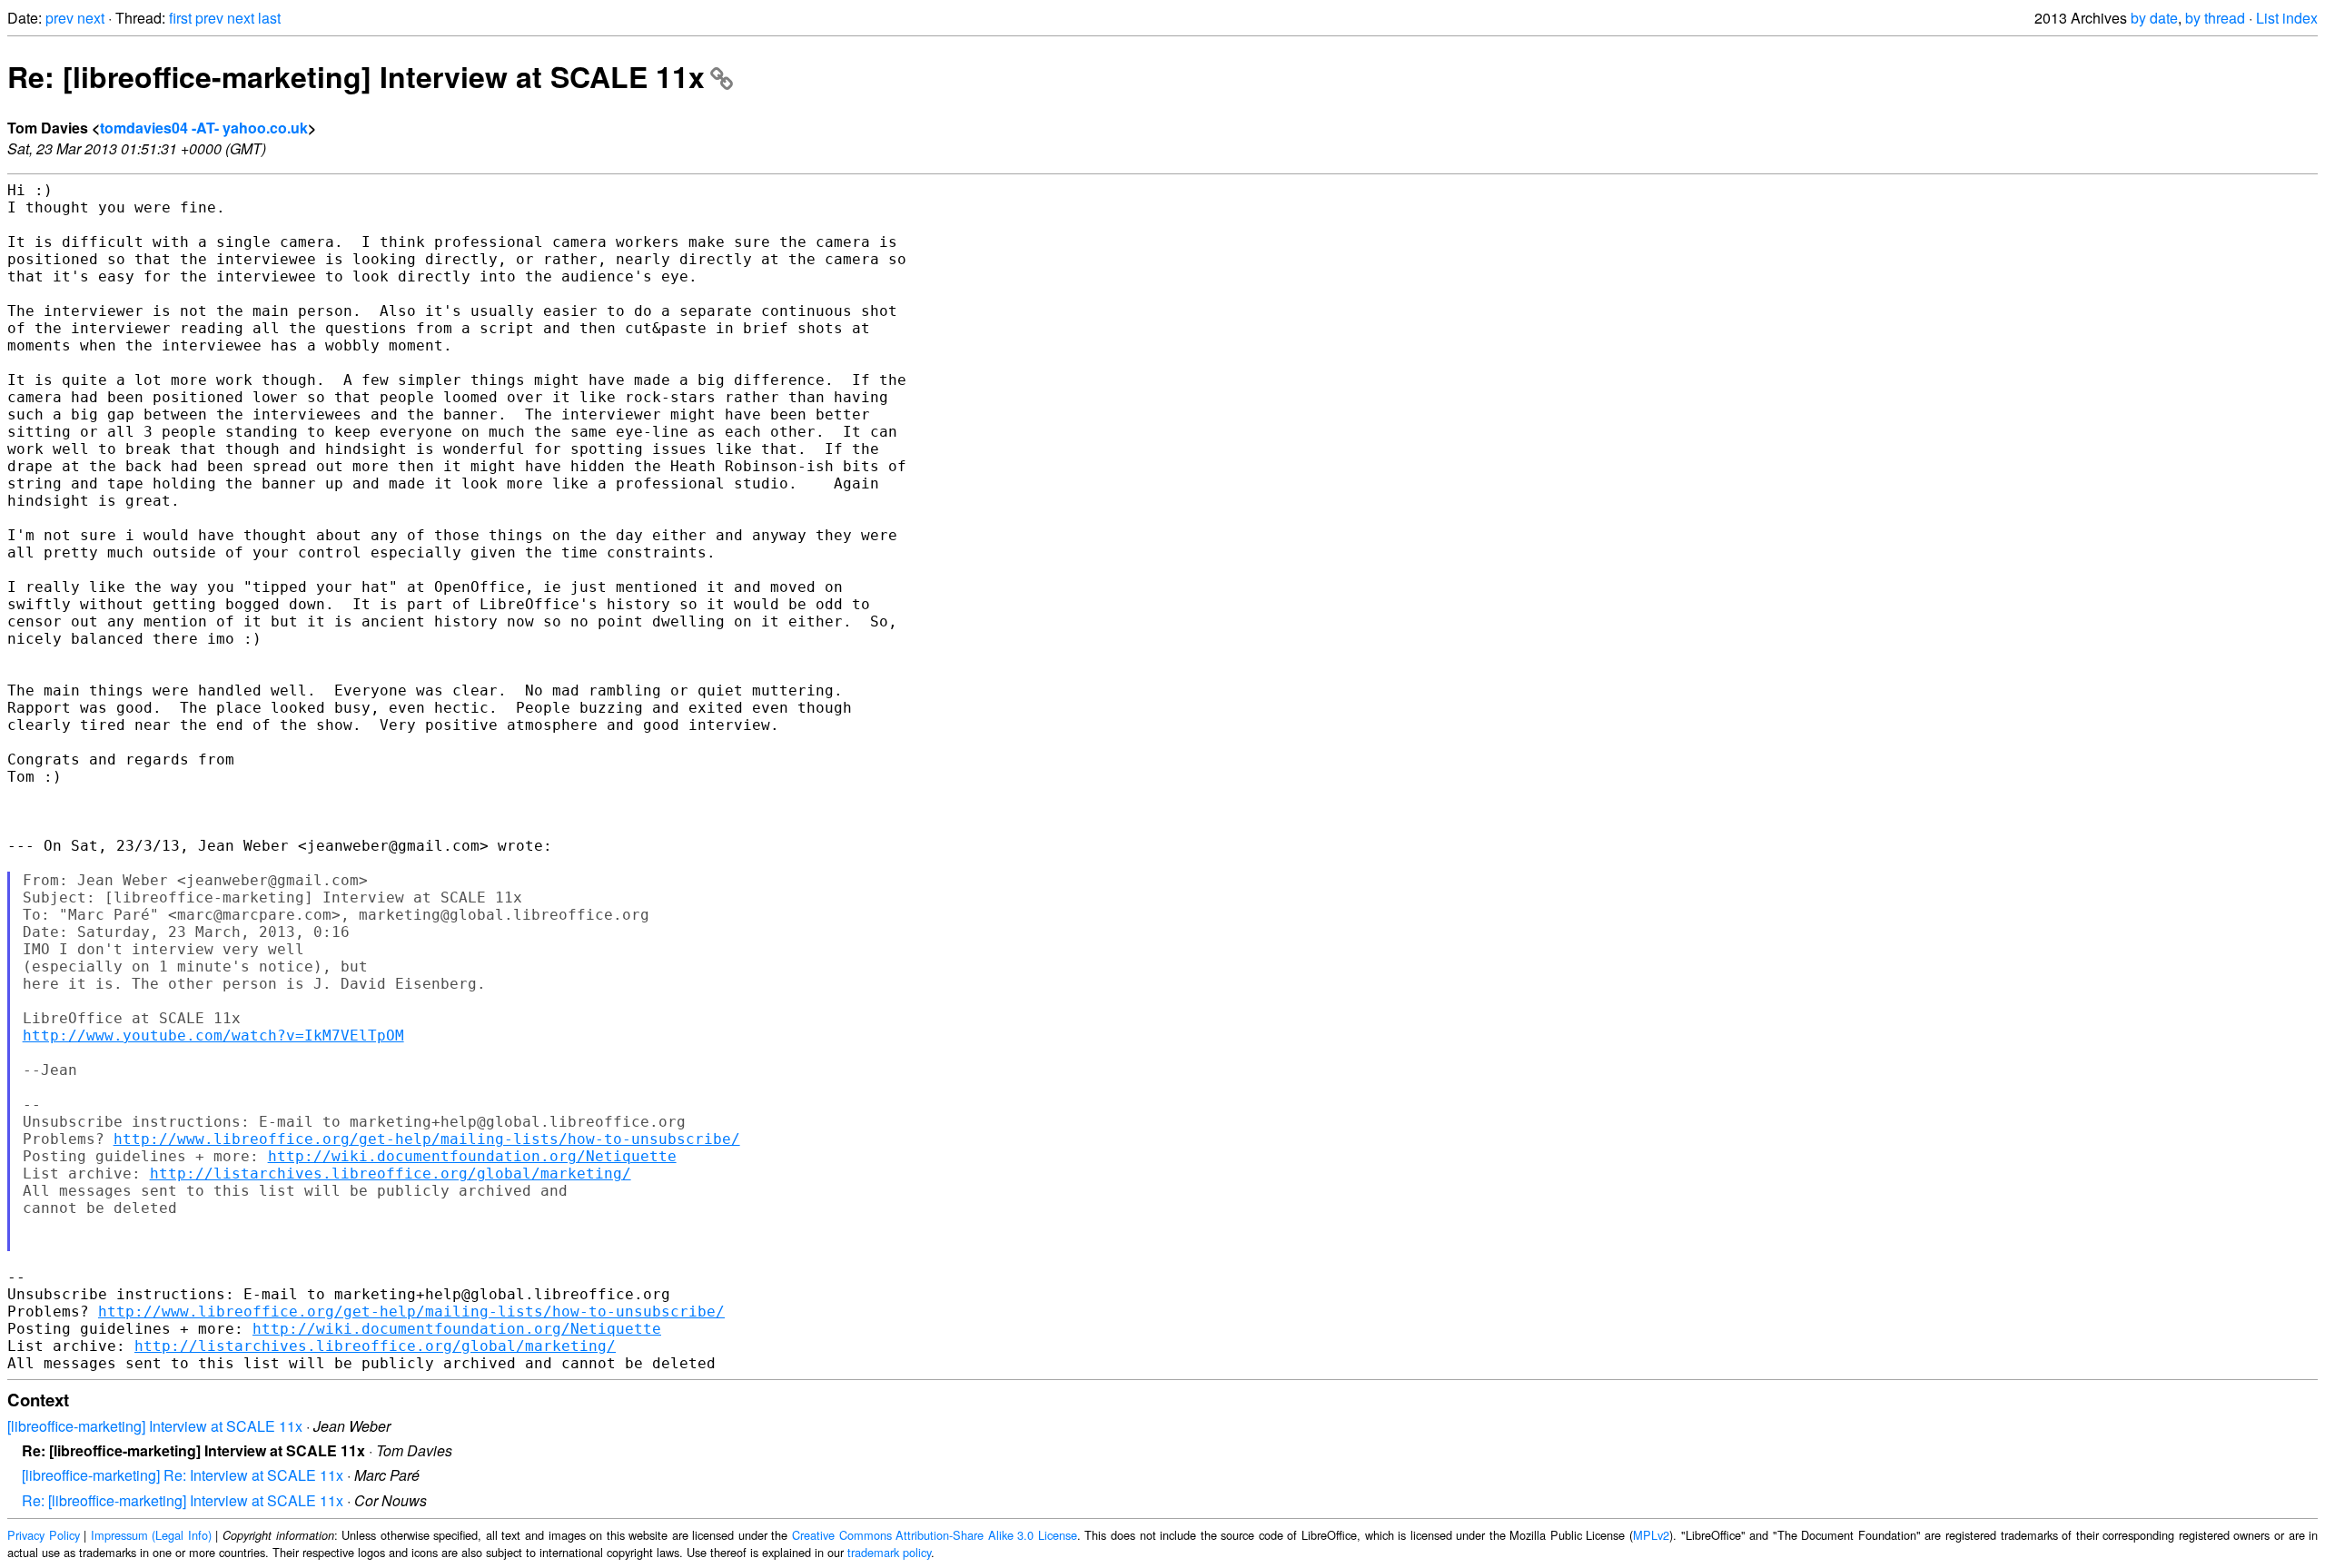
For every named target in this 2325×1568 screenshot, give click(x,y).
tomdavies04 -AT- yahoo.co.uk (204, 128)
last (269, 18)
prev (59, 18)
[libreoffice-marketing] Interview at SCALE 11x (155, 1426)
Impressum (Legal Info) (151, 1535)
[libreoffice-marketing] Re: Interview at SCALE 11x (183, 1475)
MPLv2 (1651, 1535)
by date (2154, 18)
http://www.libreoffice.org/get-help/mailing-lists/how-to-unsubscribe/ (427, 1139)
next (91, 18)
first (180, 18)
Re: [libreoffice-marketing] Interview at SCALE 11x (356, 76)
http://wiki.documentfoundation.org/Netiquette (472, 1156)
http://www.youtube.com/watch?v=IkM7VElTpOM (213, 1035)
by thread (2215, 18)
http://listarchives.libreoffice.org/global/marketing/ (391, 1174)
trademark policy (889, 1552)
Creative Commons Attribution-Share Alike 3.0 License (935, 1535)
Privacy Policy (44, 1535)
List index (2287, 18)
